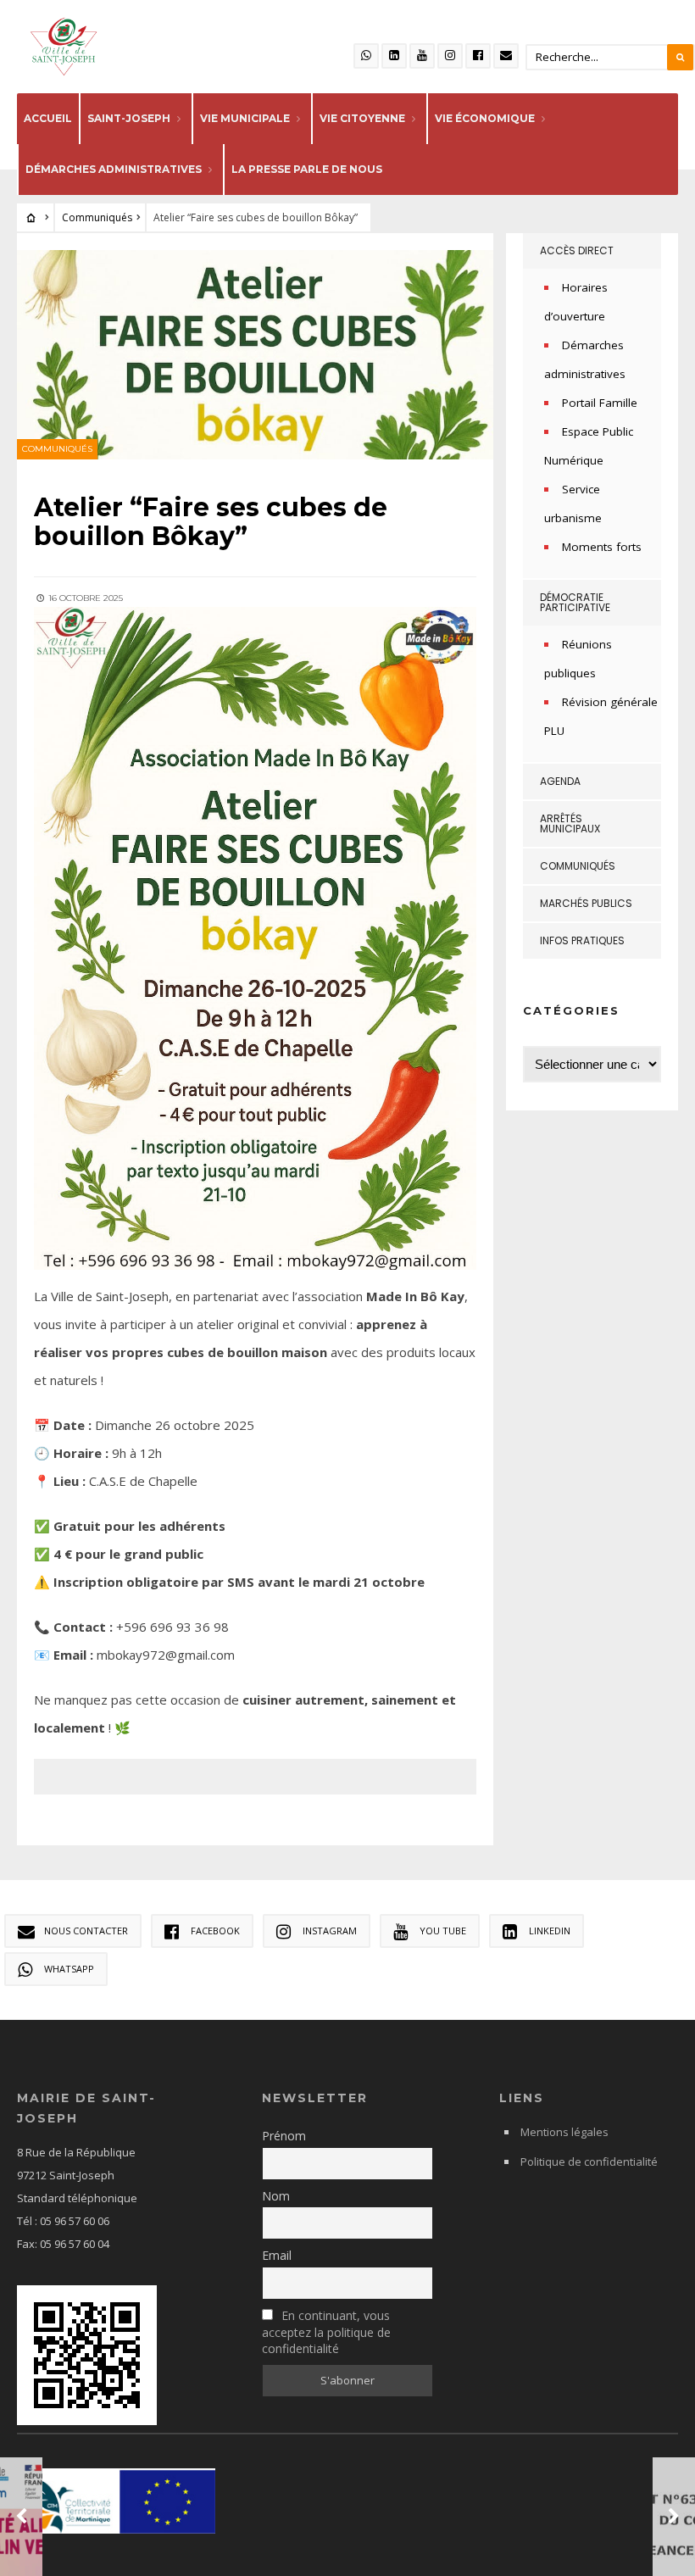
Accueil (48, 118)
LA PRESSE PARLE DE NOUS (307, 169)
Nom (276, 2196)
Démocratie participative (575, 602)
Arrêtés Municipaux (570, 823)
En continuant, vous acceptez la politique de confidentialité (326, 2332)
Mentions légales (564, 2132)
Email (277, 2255)
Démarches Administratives (114, 169)
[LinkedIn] (394, 56)
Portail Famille (600, 403)
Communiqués (97, 217)
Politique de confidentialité (589, 2162)
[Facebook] (478, 56)
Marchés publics (586, 903)
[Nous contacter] (506, 56)
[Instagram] (450, 56)
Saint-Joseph (129, 118)
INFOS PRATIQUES (582, 940)
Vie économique (485, 118)
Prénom (284, 2136)
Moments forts (602, 547)
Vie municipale (245, 118)
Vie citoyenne (362, 118)
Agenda (560, 781)
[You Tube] (422, 56)
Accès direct (577, 250)
